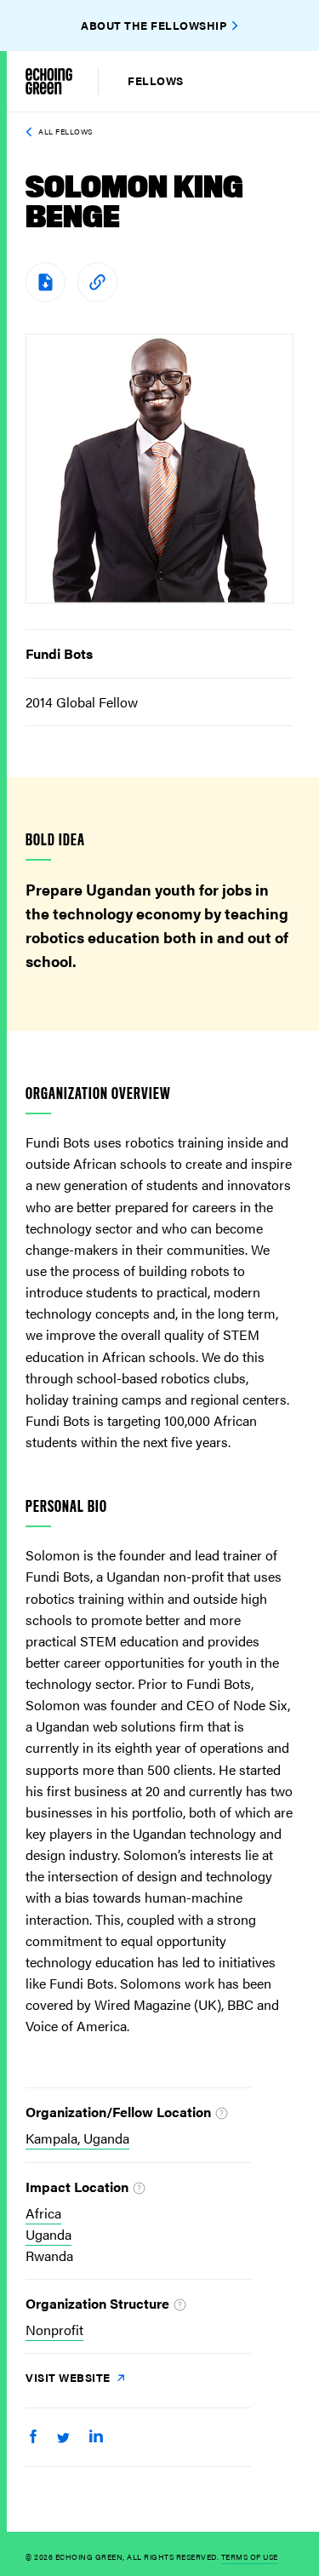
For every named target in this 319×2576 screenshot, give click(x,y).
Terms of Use (250, 2557)
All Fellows (66, 132)
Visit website (69, 2377)
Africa (43, 2213)
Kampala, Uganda (77, 2138)
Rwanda (49, 2255)
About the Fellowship (154, 25)
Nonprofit (54, 2330)
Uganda (48, 2234)
